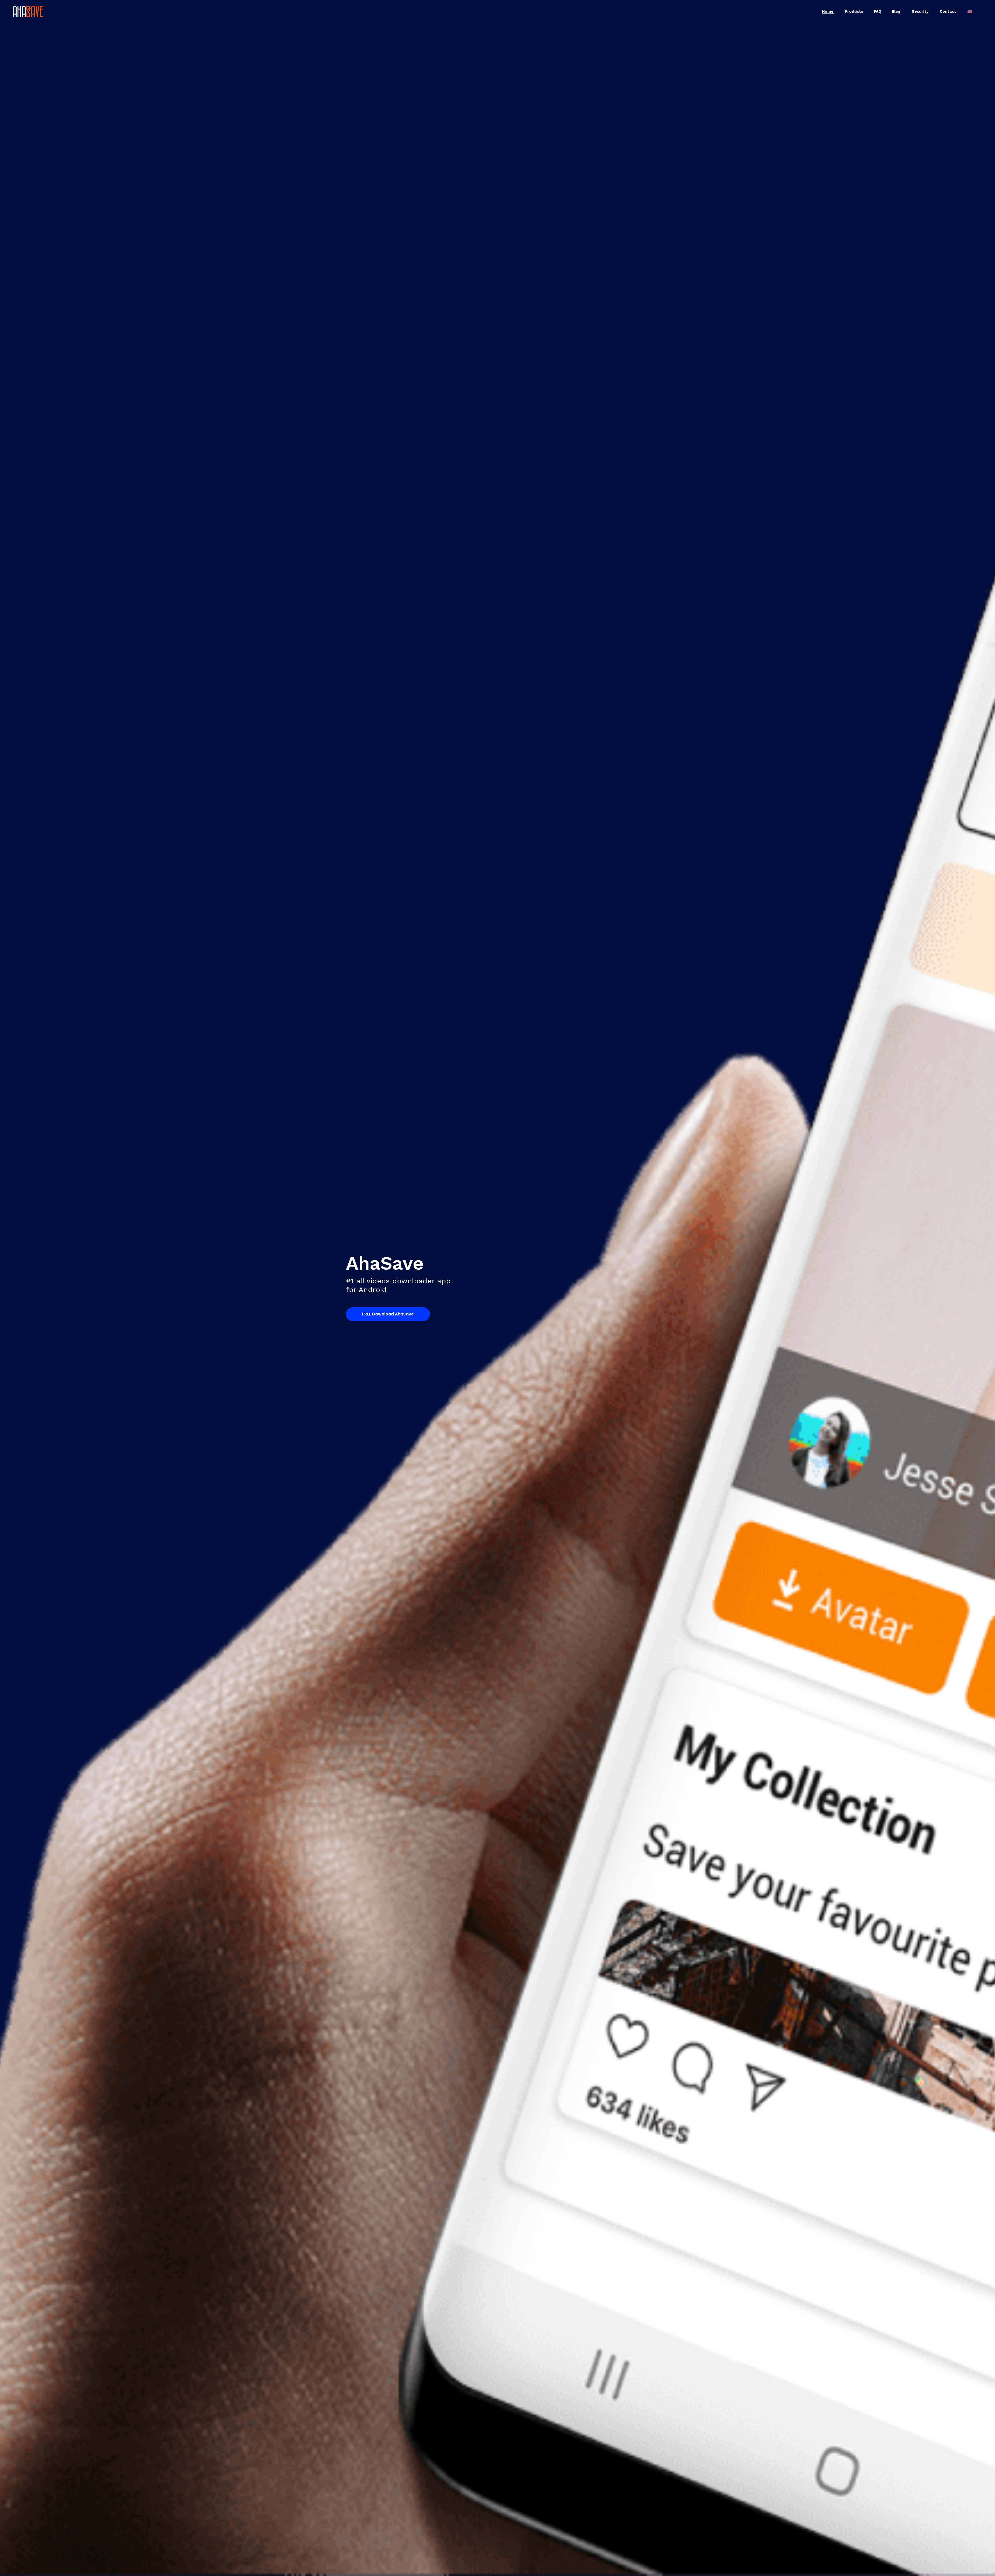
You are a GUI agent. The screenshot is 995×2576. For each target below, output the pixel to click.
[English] (970, 11)
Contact (948, 11)
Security (921, 11)
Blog (897, 11)
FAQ (877, 11)
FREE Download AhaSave (388, 1314)
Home (828, 11)
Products (854, 11)
